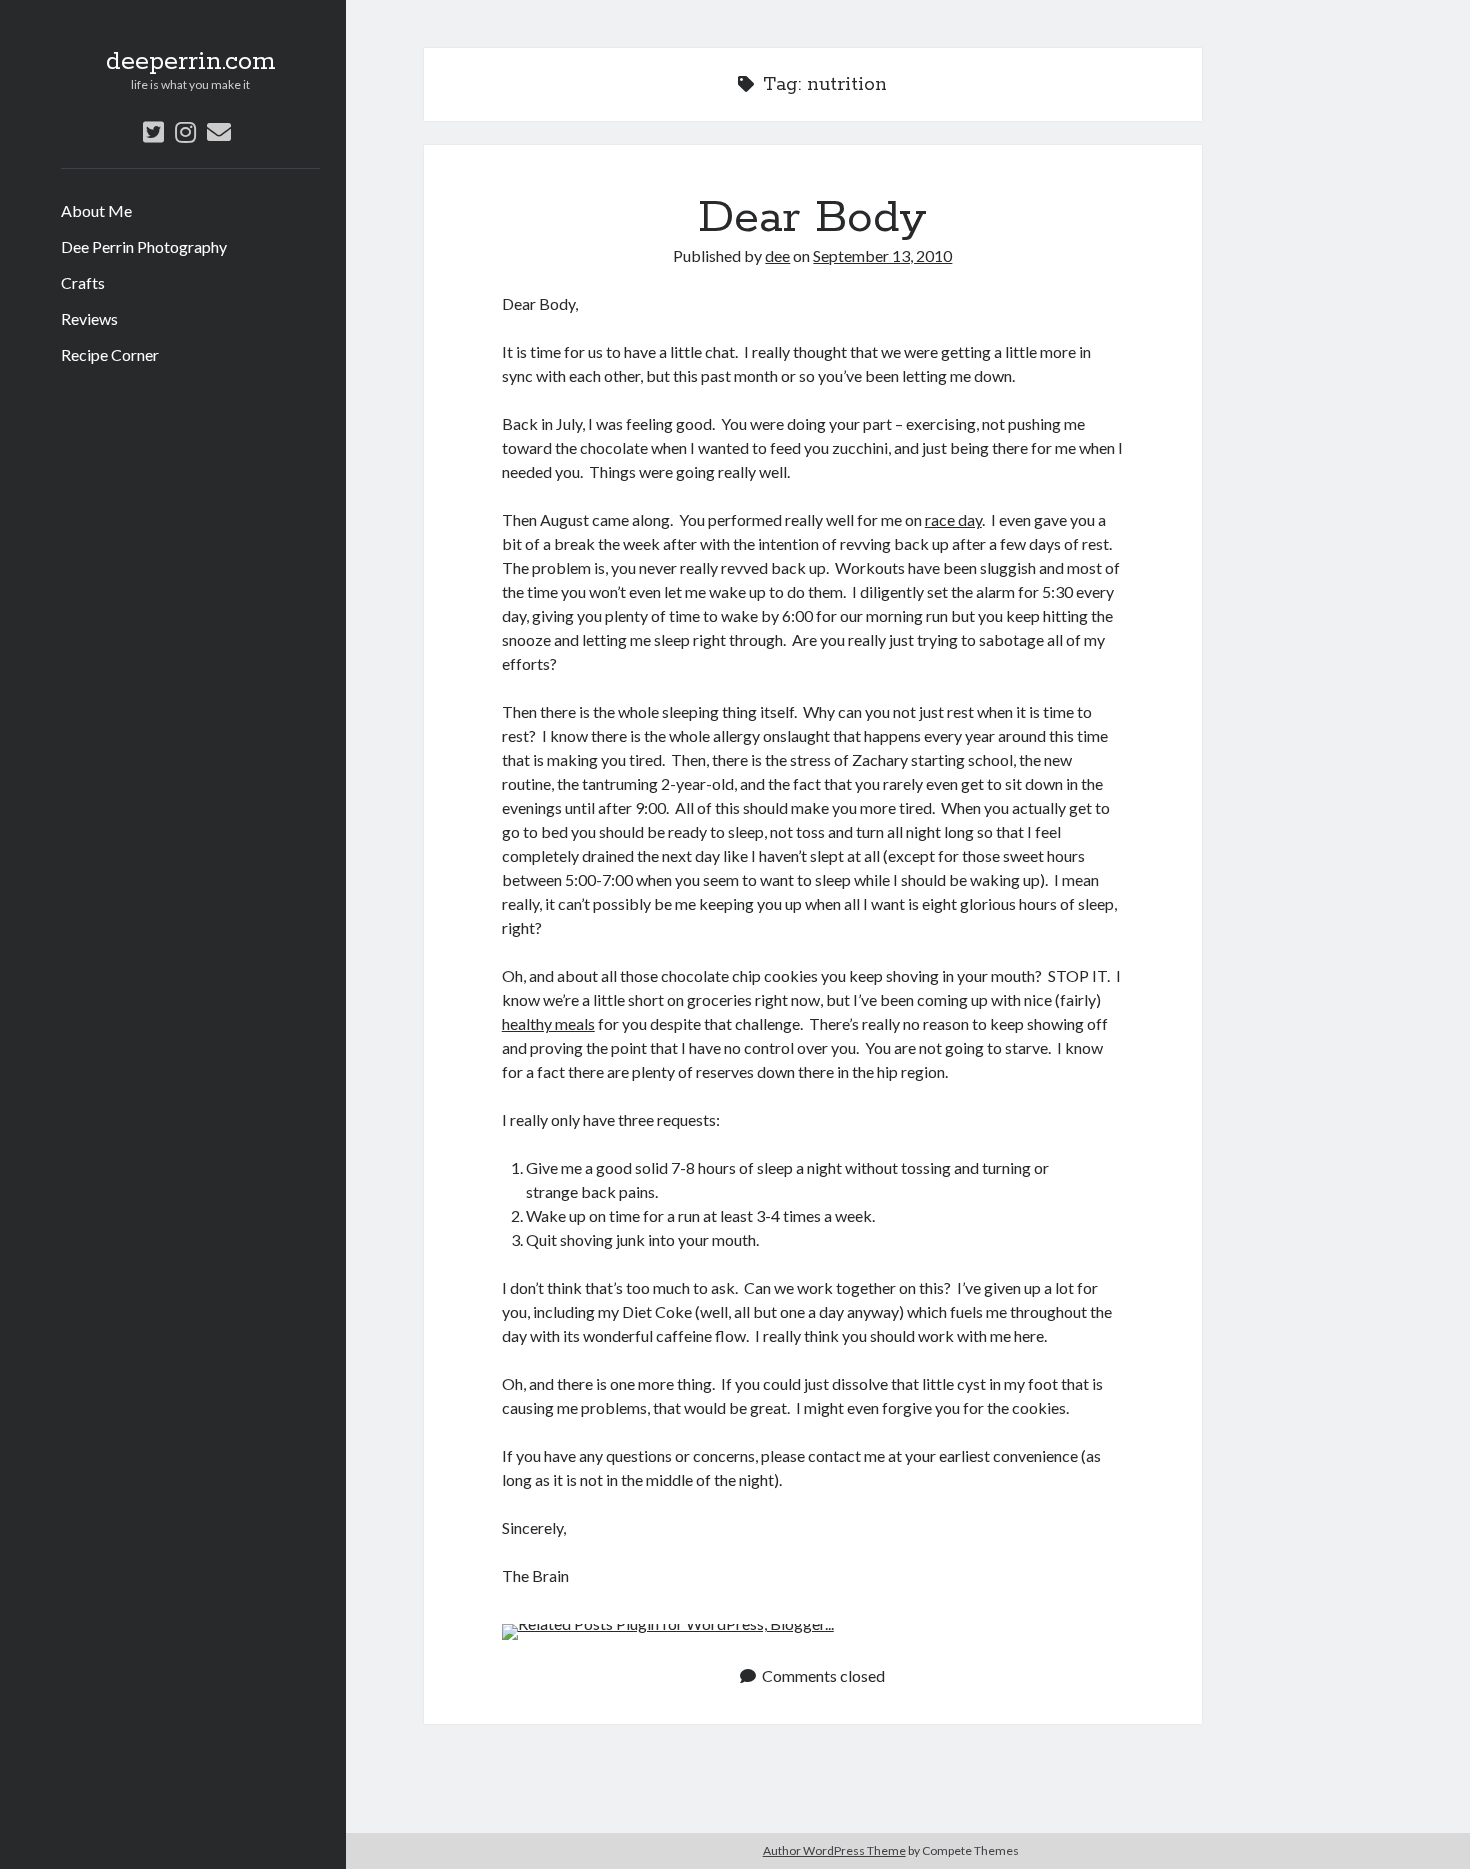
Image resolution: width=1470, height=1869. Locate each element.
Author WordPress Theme (834, 1850)
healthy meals (548, 1023)
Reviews (89, 318)
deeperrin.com (191, 62)
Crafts (83, 282)
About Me (96, 210)
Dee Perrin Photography (144, 246)
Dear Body (812, 218)
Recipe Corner (110, 354)
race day (953, 519)
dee (777, 255)
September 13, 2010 (882, 255)
